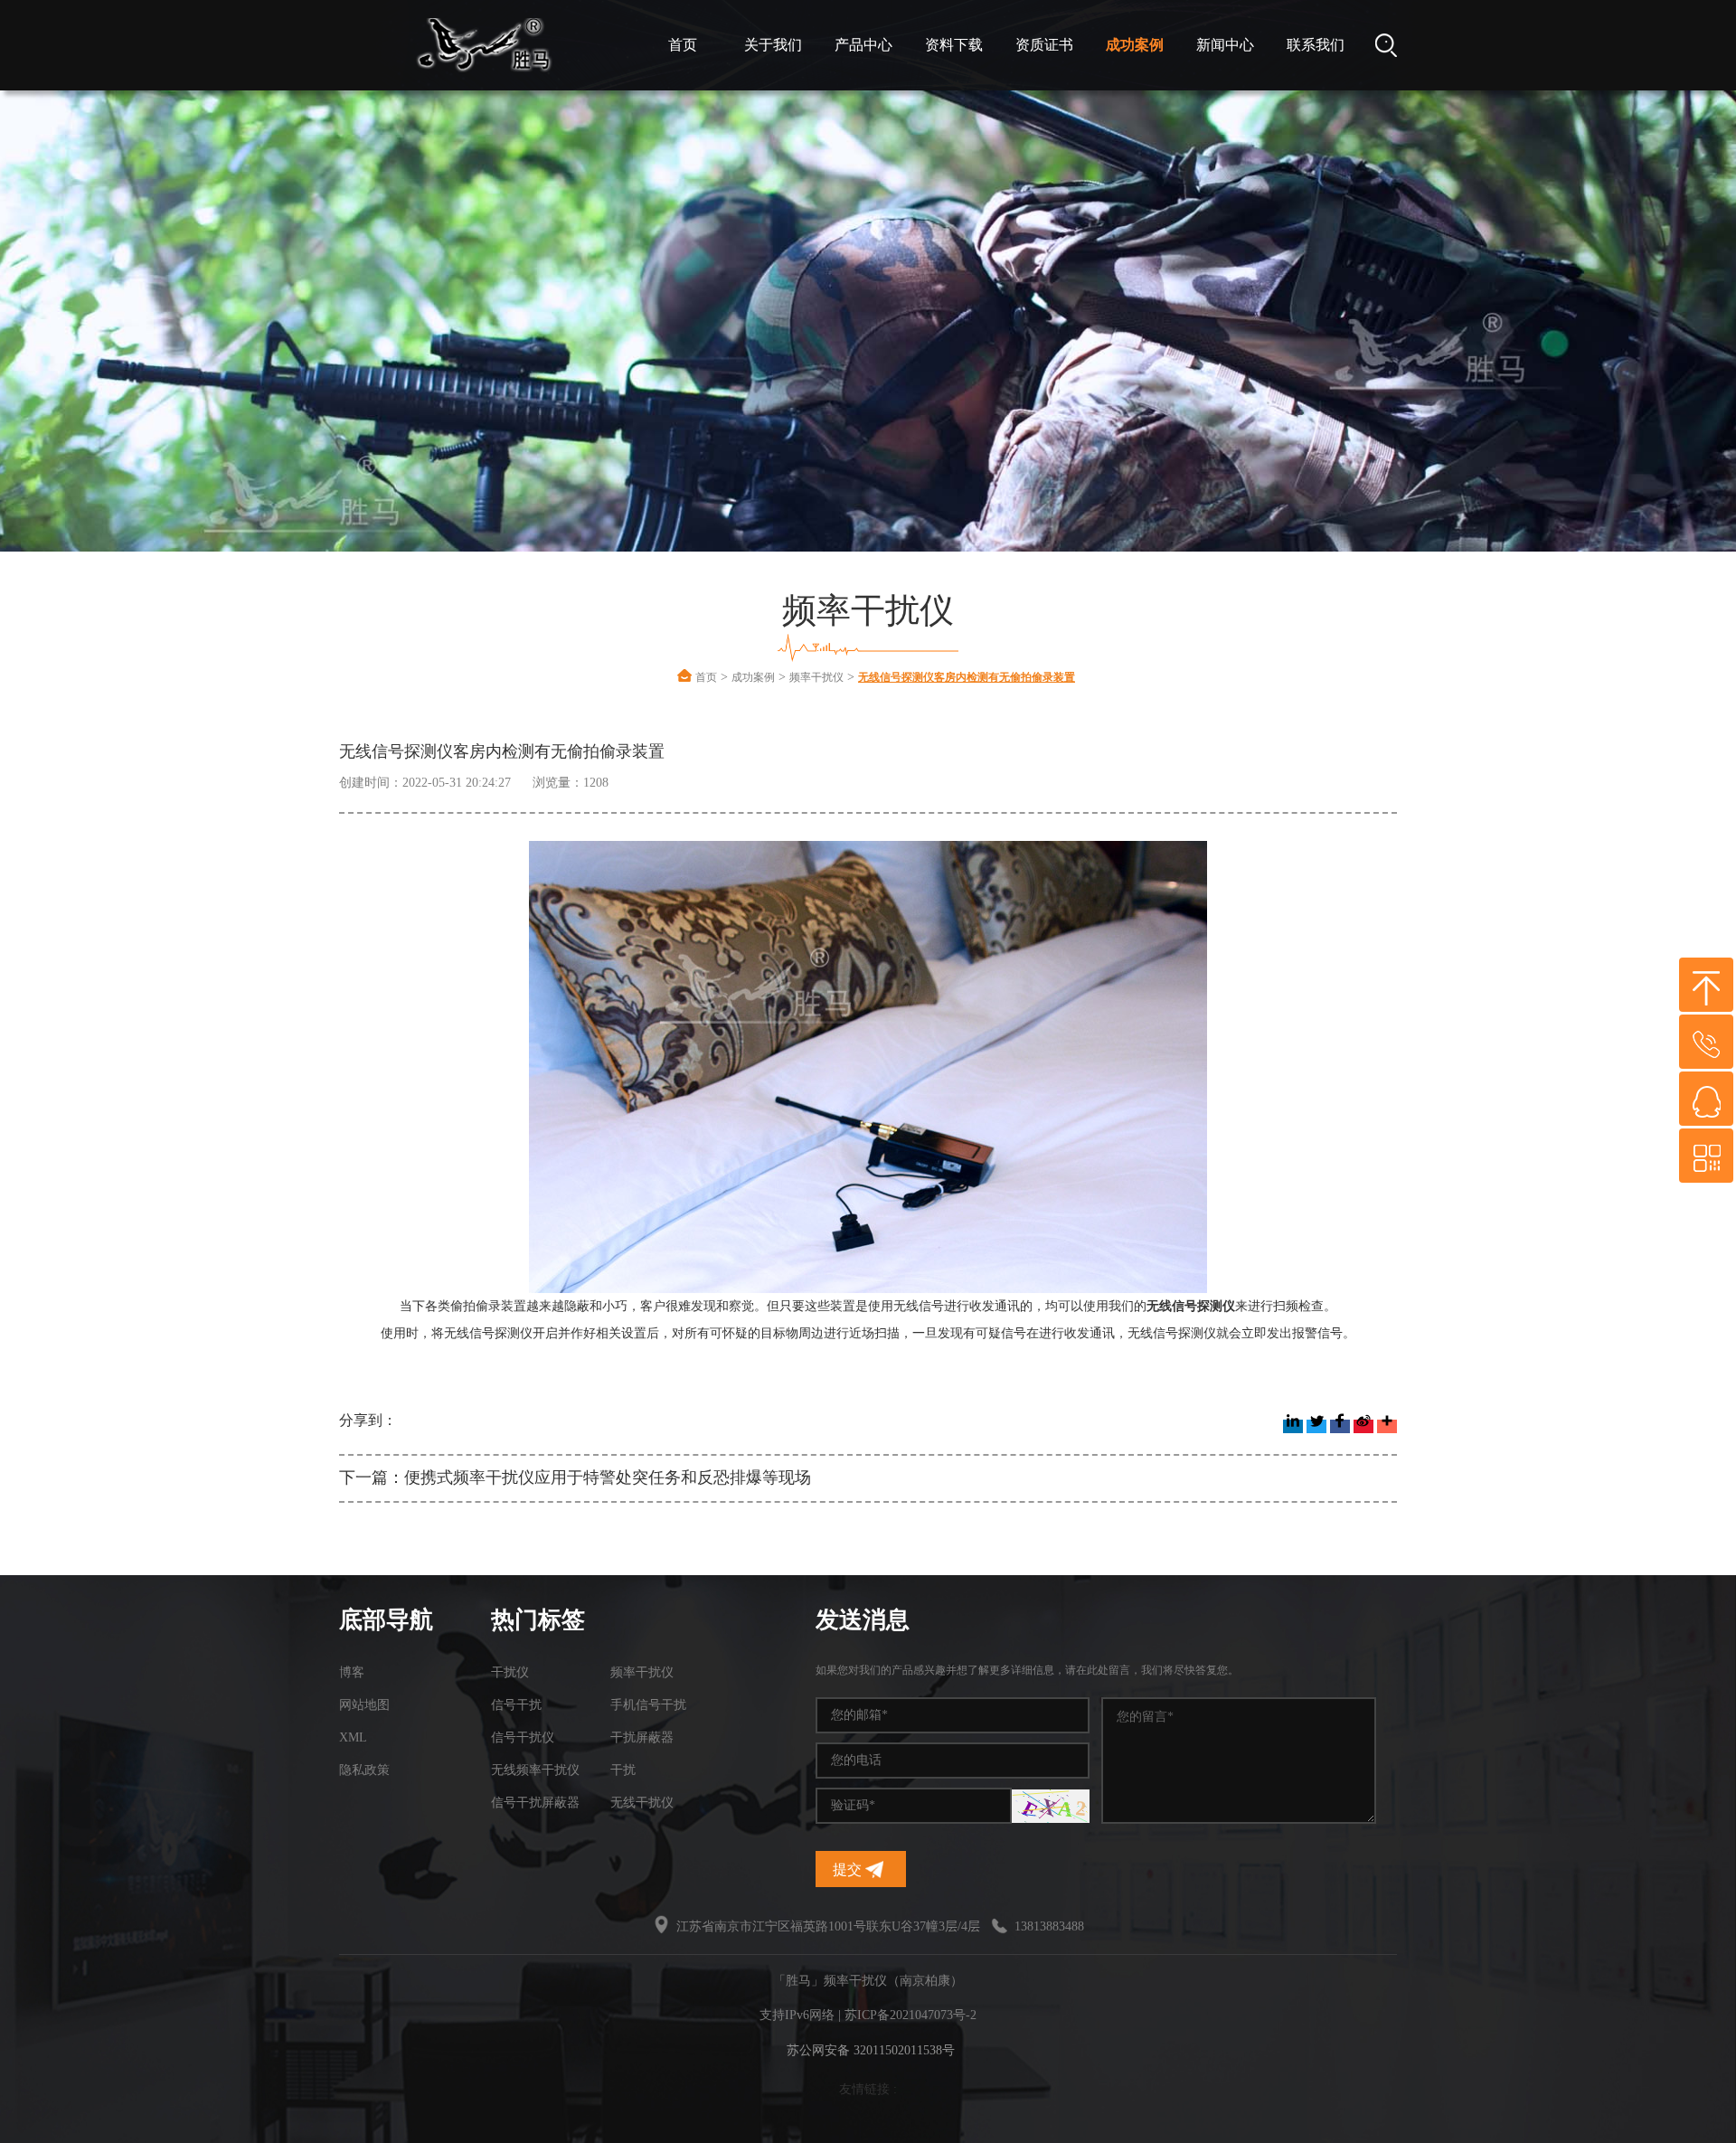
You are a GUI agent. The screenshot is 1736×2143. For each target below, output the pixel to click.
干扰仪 (510, 1672)
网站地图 (364, 1705)
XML (353, 1737)
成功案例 (1135, 45)
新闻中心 (1225, 45)
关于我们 (773, 45)
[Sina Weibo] (1363, 1426)
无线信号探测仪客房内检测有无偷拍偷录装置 (967, 677)
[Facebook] (1340, 1426)
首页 (683, 45)
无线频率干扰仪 (535, 1770)
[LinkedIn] (1293, 1426)
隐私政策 (364, 1770)
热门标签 (538, 1620)
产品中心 (863, 45)
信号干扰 (516, 1705)
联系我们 (1316, 45)
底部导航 (386, 1620)
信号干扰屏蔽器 (535, 1803)
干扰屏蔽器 (642, 1737)
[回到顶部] (1706, 985)
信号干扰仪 (523, 1737)
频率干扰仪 (816, 677)
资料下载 (954, 45)
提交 (849, 1869)
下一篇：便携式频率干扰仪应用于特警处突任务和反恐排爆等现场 (575, 1477)
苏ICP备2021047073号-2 (910, 2015)
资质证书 (1044, 45)
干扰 (623, 1770)
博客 (352, 1672)
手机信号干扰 (648, 1705)
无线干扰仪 (642, 1803)
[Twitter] (1316, 1426)
